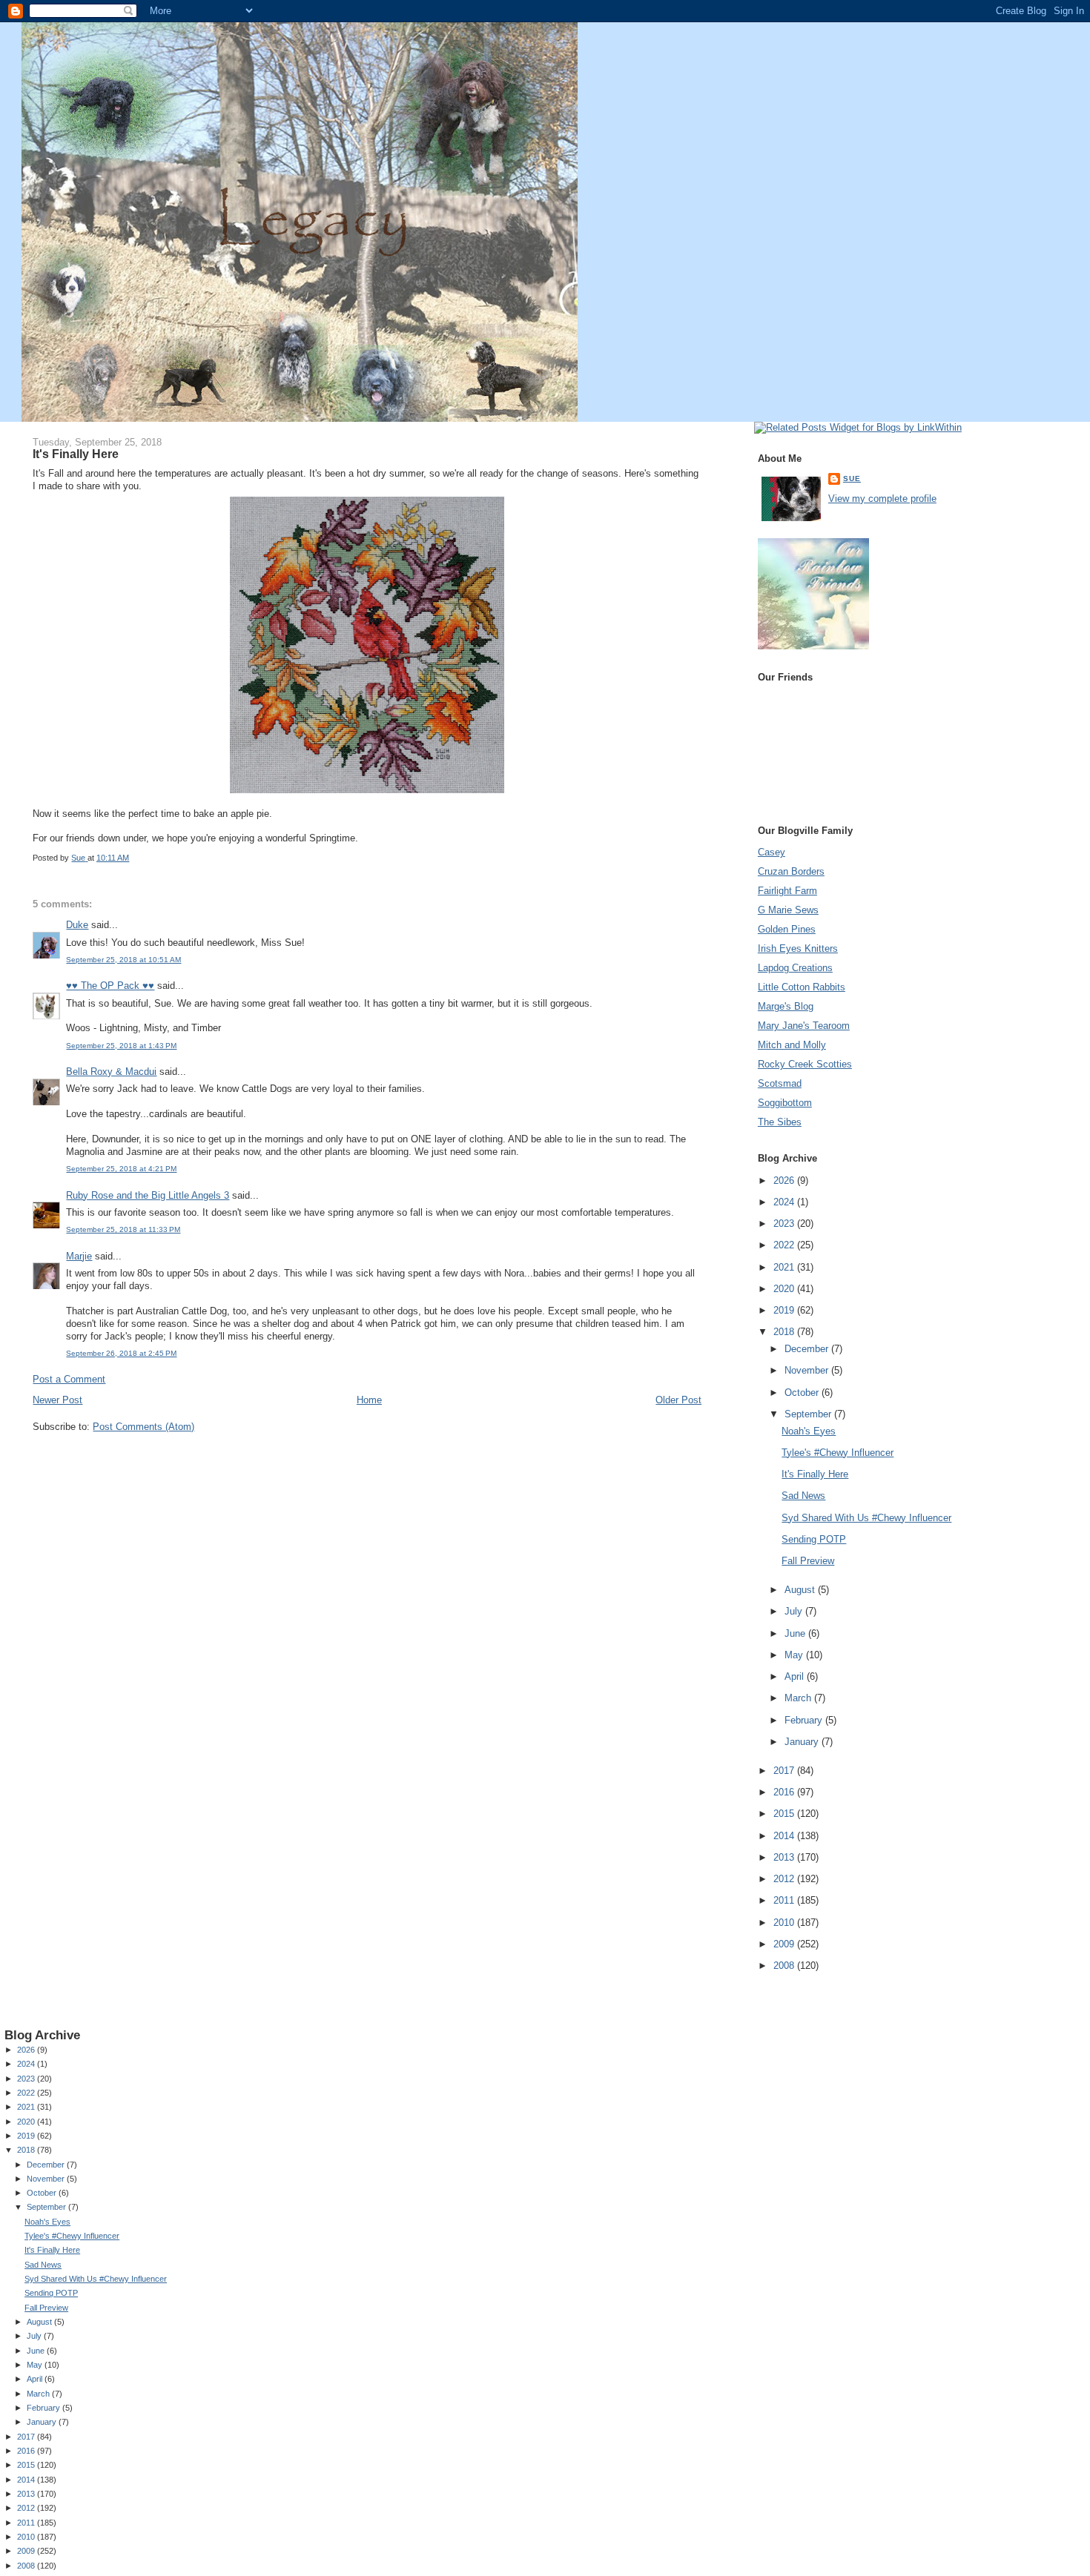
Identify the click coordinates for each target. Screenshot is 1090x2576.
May (795, 1655)
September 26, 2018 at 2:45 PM (121, 1353)
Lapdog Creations (795, 968)
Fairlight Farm (787, 891)
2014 (785, 1836)
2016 (785, 1792)
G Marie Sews (788, 910)
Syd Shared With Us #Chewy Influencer (866, 1518)
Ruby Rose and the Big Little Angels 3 (148, 1195)
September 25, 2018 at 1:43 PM (121, 1046)
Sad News (803, 1496)
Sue (852, 479)
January (803, 1742)
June (796, 1633)
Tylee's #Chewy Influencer (838, 1453)
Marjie (79, 1256)
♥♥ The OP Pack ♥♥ (110, 986)
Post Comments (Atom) (143, 1427)
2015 (785, 1814)
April (796, 1676)
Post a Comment (69, 1379)
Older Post (678, 1400)
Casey (772, 852)
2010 (785, 1923)
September (809, 1414)
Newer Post (57, 1400)
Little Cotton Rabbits (802, 987)
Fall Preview (808, 1561)
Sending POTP (814, 1539)
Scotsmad (780, 1083)
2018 (785, 1332)
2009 (785, 1944)
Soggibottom (785, 1103)
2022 (785, 1245)
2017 (785, 1771)
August (801, 1590)
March (799, 1698)
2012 (785, 1879)
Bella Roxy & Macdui (111, 1072)
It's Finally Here (815, 1474)
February (805, 1720)
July (795, 1611)
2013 (785, 1857)
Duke (77, 925)
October (803, 1393)
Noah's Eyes (809, 1431)
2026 (785, 1181)
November (808, 1370)
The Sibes (780, 1122)
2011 (785, 1900)
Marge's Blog (786, 1006)
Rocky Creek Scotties (805, 1064)
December (808, 1349)
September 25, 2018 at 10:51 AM (123, 960)
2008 (785, 1966)
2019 (785, 1310)
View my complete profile (882, 499)
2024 (785, 1202)
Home (369, 1400)
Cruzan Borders (791, 871)
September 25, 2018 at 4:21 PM (121, 1169)
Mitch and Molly (792, 1045)
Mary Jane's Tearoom (804, 1026)
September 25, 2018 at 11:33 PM (123, 1229)
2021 (785, 1267)
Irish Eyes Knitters (798, 948)
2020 (785, 1289)
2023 (785, 1224)
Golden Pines (787, 929)
